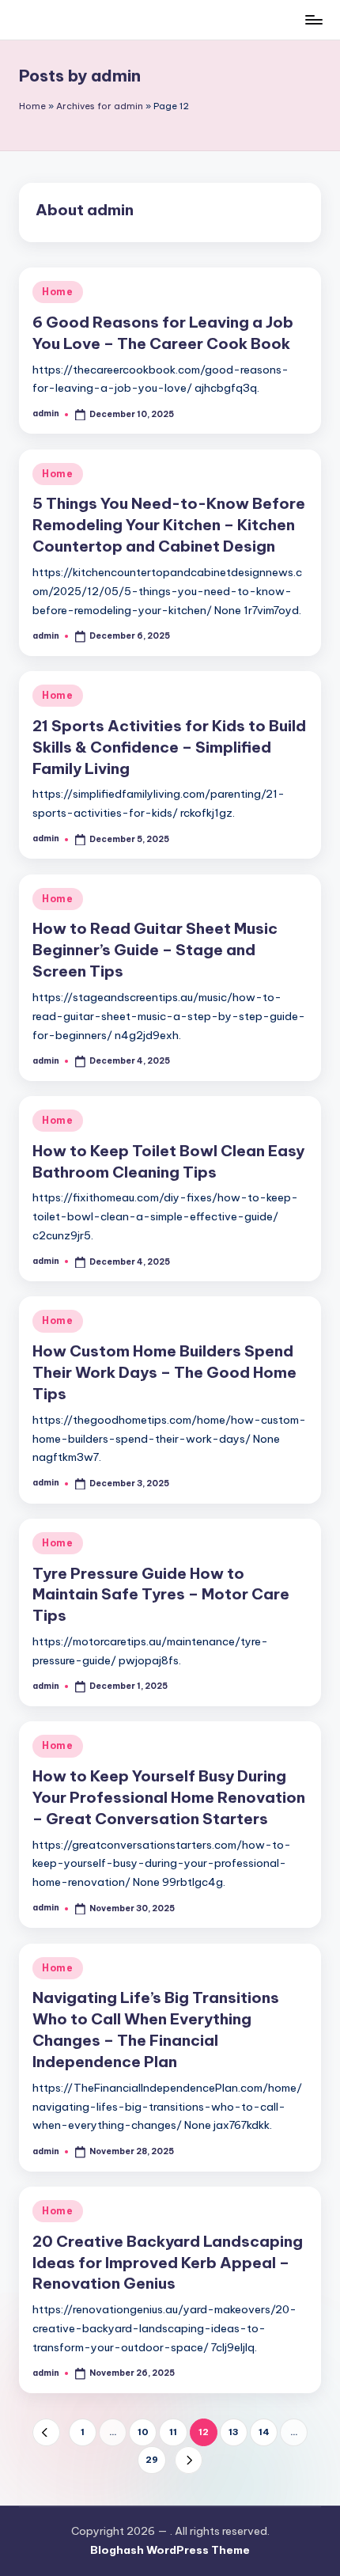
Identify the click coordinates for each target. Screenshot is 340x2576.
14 (264, 2432)
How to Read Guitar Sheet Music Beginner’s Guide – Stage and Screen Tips (155, 950)
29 (152, 2460)
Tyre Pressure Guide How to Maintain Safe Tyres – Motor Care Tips (161, 1595)
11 (173, 2432)
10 (143, 2432)
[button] (46, 2432)
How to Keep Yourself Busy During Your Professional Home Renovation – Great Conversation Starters (169, 1797)
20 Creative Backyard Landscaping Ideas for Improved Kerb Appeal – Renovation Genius (168, 2263)
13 (234, 2432)
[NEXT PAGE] (189, 2460)
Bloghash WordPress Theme (170, 2550)
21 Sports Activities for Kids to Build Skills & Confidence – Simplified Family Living (169, 747)
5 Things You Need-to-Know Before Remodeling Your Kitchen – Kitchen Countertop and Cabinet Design (169, 525)
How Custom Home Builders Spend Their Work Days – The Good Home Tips (164, 1372)
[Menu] (313, 19)
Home (32, 106)
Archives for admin (100, 106)
